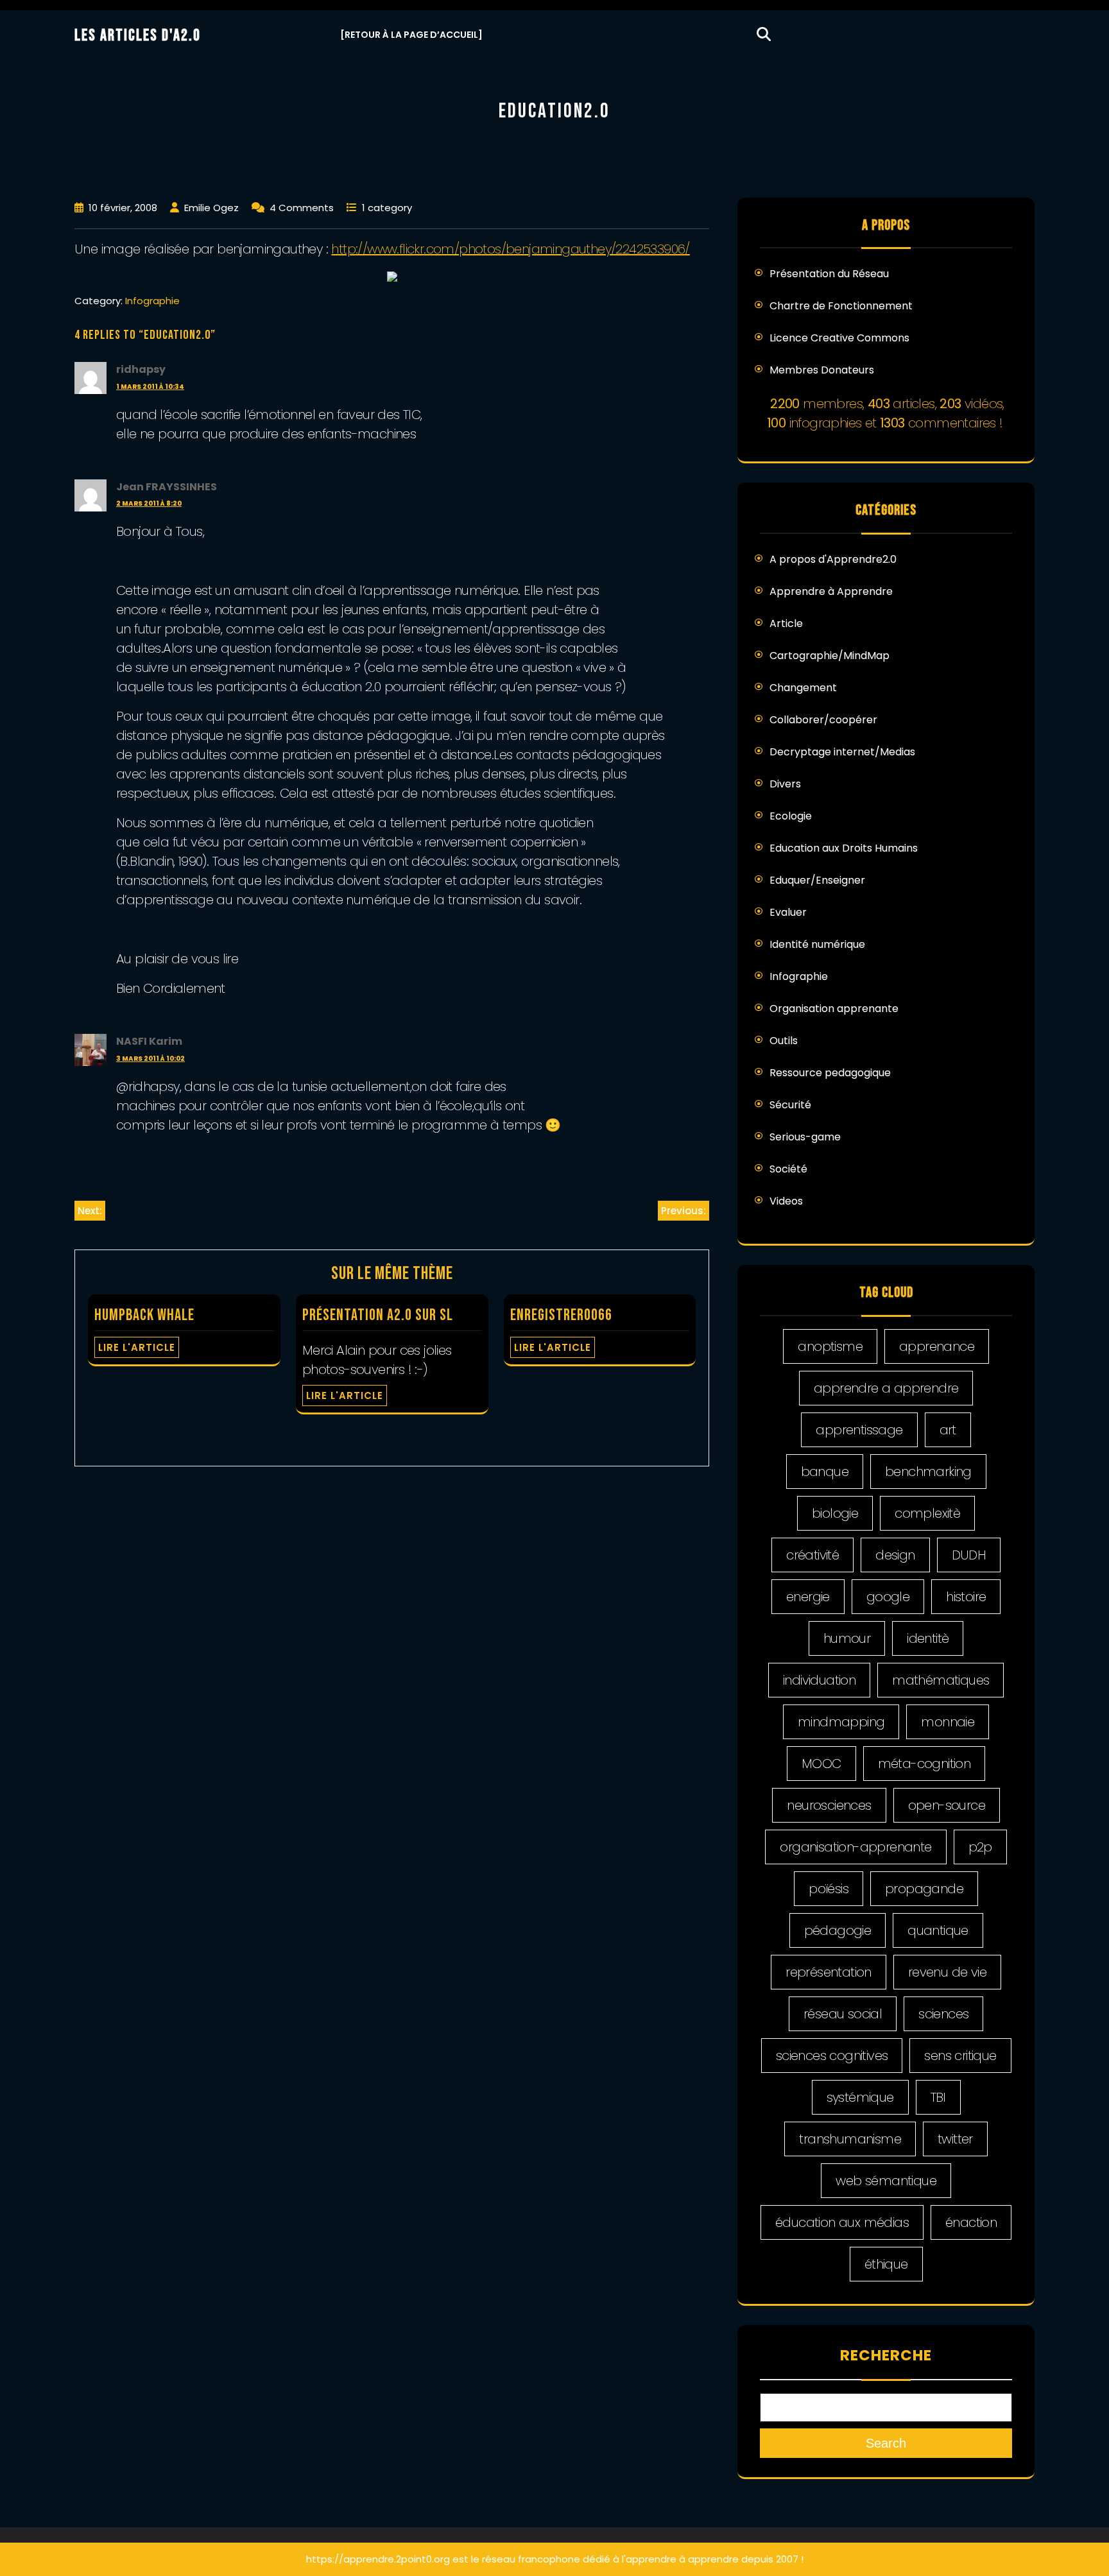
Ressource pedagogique (830, 1073)
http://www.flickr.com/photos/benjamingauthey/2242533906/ (510, 249)
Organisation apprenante (834, 1009)
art (948, 1430)
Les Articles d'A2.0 (138, 36)
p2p (980, 1847)
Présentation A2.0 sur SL (378, 1315)
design (895, 1555)
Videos (786, 1201)
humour (847, 1638)
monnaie (948, 1722)
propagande (924, 1889)
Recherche (886, 2355)
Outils (784, 1041)
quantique (938, 1930)
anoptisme (830, 1346)
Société (788, 1169)
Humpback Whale (144, 1315)
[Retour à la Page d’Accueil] (411, 35)
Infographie (152, 301)
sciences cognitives (832, 2056)
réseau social (843, 2014)
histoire (966, 1597)
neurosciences (829, 1805)
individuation (819, 1680)
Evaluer (788, 912)
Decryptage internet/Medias (842, 752)
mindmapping (841, 1722)
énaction (971, 2222)
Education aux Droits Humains (844, 848)
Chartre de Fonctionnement (841, 306)
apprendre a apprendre (886, 1388)
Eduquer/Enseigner (817, 880)
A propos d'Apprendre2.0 (833, 559)
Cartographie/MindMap (830, 656)
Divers (785, 784)
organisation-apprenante (855, 1847)
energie (808, 1597)
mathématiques (941, 1680)
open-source (947, 1805)
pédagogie (838, 1930)
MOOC (821, 1764)
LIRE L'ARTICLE (137, 1347)
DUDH (969, 1555)
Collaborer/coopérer (823, 720)
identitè (928, 1638)
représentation (829, 1972)
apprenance (937, 1346)
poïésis (829, 1889)
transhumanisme (850, 2139)
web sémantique (886, 2181)
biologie (835, 1513)
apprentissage (859, 1430)
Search (886, 2443)
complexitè (927, 1513)
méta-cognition (924, 1764)
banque (825, 1472)
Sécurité (790, 1105)
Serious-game (805, 1137)
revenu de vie (947, 1972)
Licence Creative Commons (839, 338)
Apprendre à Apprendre (831, 591)
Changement (803, 688)
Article (786, 623)
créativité (812, 1555)
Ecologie (791, 816)
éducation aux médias (842, 2222)
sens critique (960, 2056)
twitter (955, 2139)
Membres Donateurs (822, 370)
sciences (943, 2014)
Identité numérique (817, 944)
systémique (860, 2097)
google (888, 1597)
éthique (886, 2264)
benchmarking (928, 1472)
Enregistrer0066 (561, 1315)
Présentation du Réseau (829, 274)
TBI (938, 2097)
